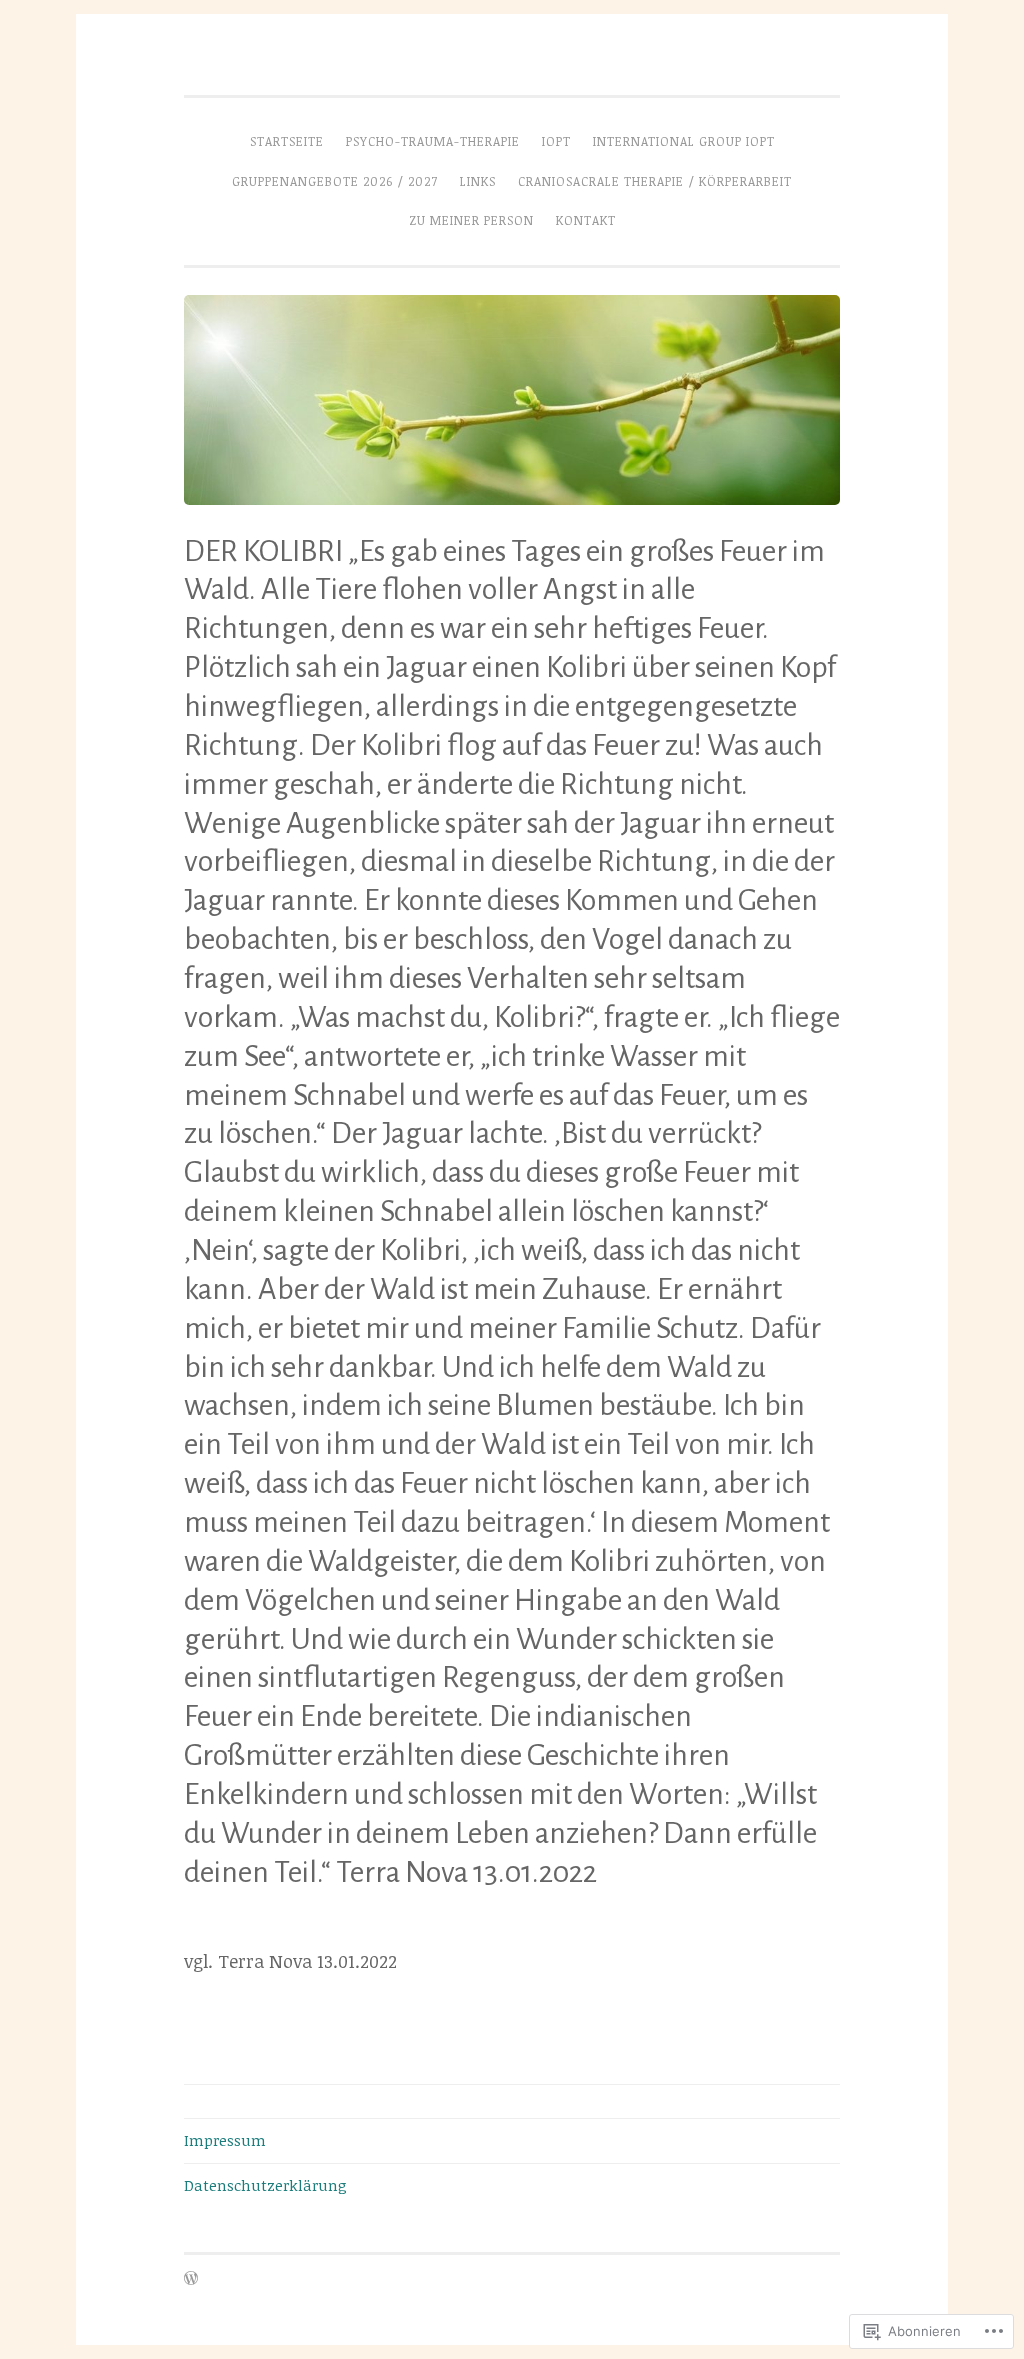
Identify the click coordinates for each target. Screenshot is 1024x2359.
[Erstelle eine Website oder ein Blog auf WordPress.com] (191, 2279)
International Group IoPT (684, 141)
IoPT (556, 141)
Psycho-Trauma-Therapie (433, 141)
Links (478, 181)
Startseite (287, 141)
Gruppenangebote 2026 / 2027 (335, 181)
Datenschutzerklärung (265, 2185)
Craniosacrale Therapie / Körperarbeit (655, 181)
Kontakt (586, 220)
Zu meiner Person (471, 220)
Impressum (225, 2140)
